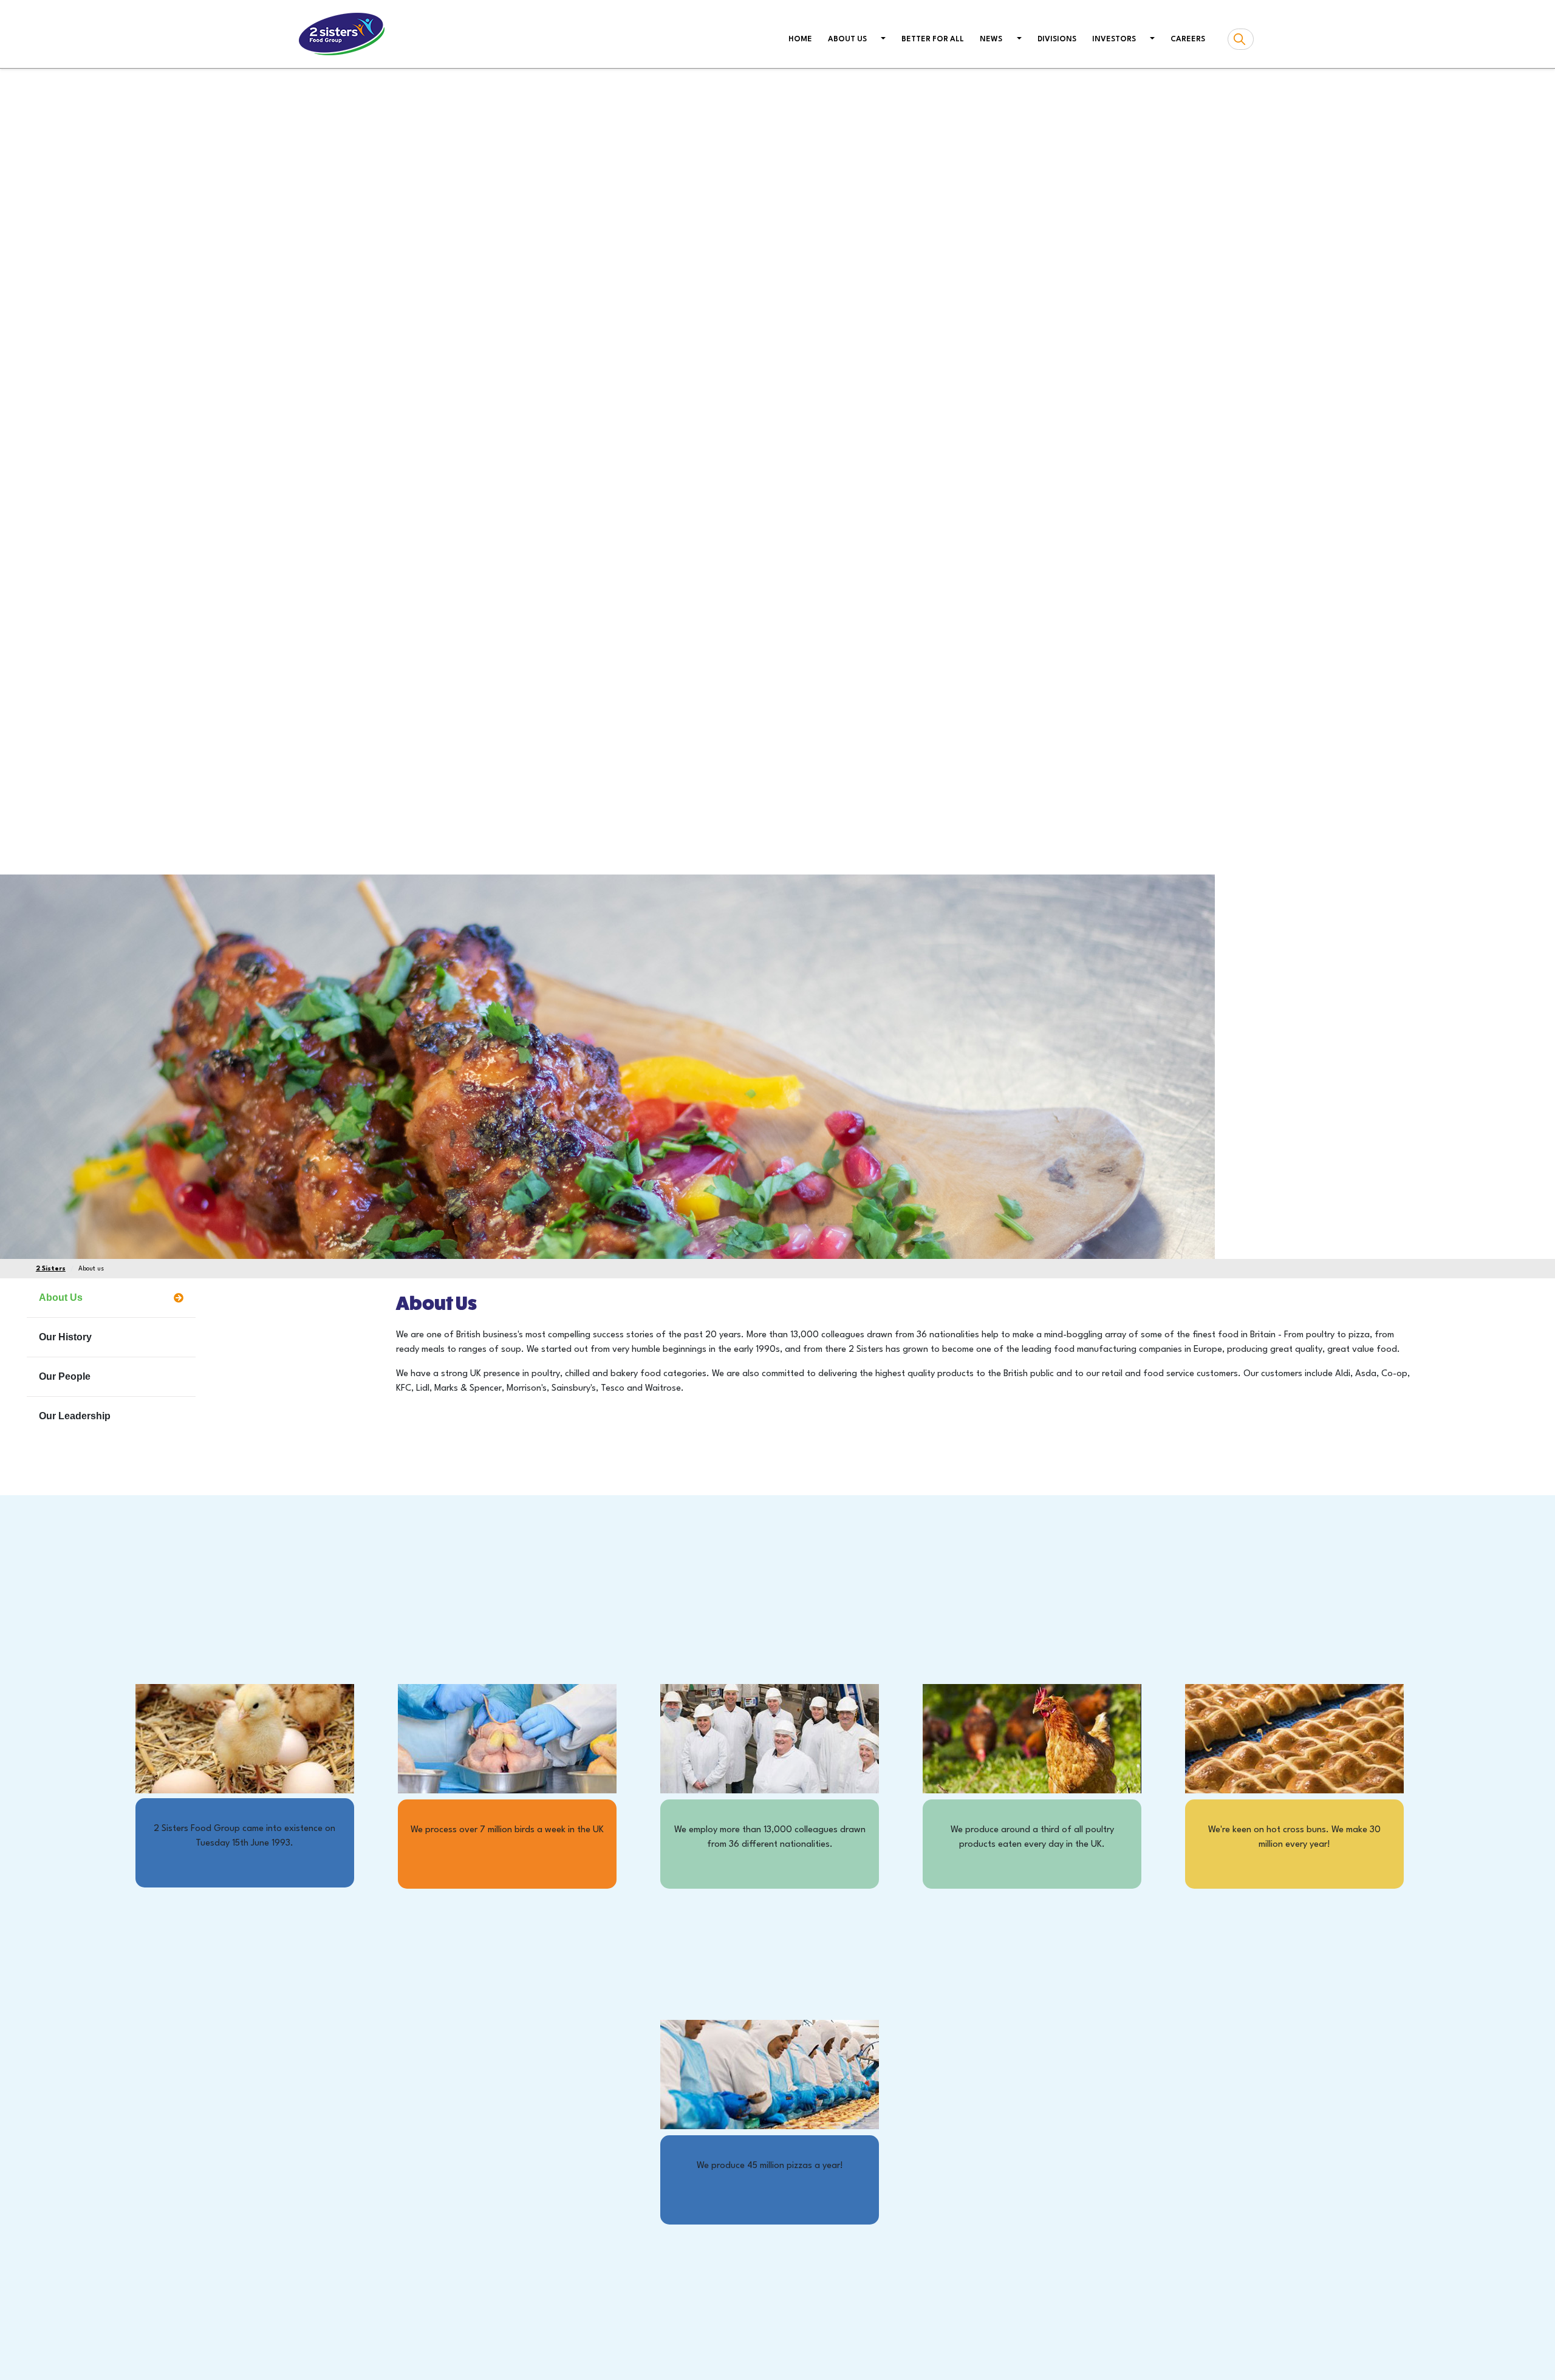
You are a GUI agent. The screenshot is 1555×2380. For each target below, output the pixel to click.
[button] (882, 40)
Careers (1188, 39)
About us (847, 39)
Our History (65, 1337)
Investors (1114, 39)
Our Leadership (75, 1416)
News (991, 39)
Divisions (1057, 39)
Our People (65, 1376)
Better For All (933, 39)
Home (803, 39)
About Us (61, 1297)
